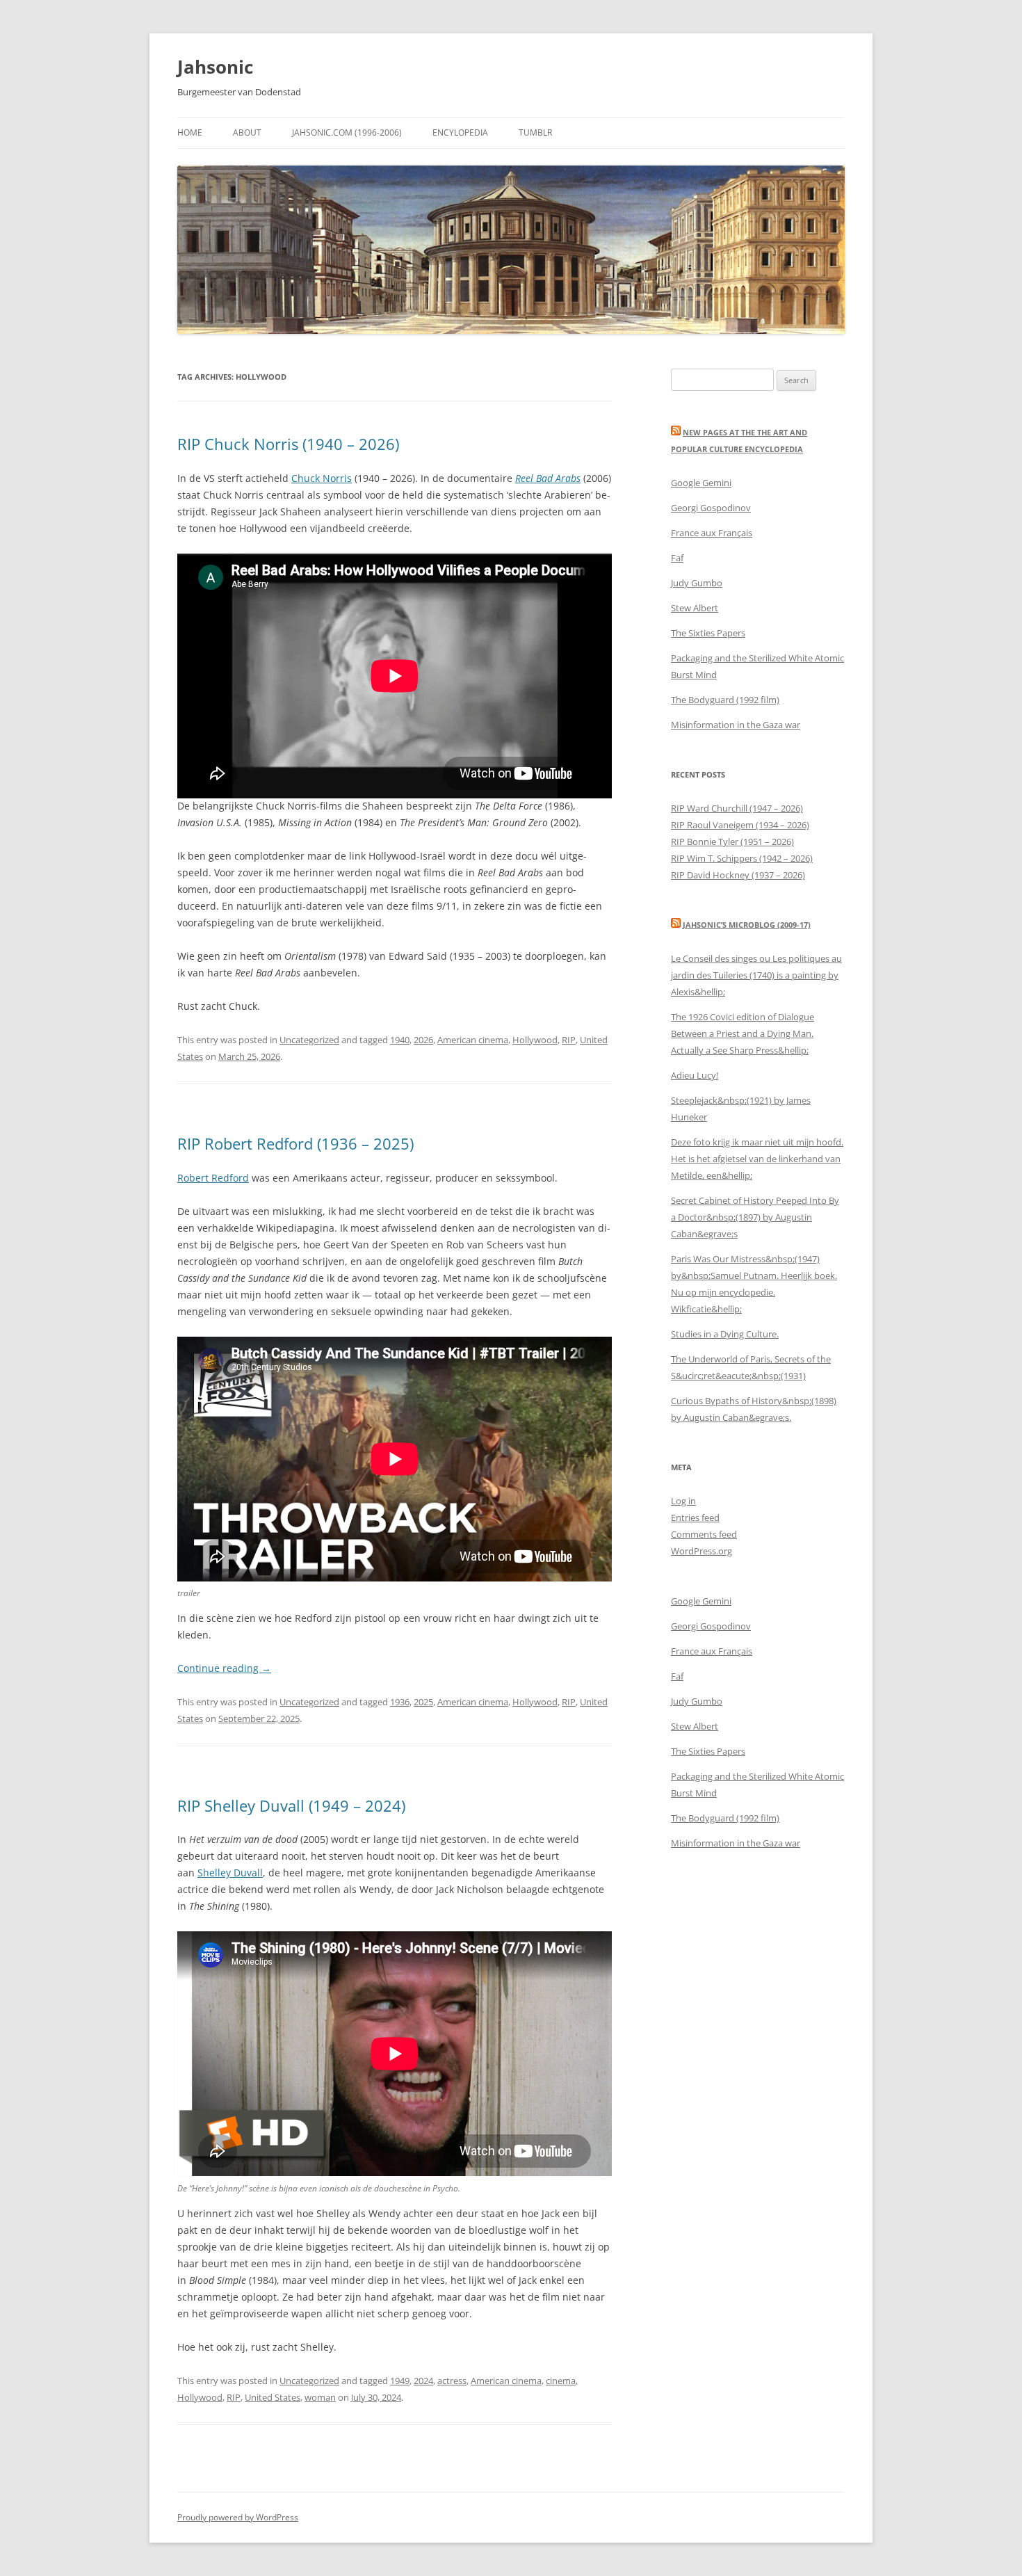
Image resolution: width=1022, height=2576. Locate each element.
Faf (677, 558)
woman (320, 2397)
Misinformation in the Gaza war (736, 725)
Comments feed (704, 1534)
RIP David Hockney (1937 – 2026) (738, 875)
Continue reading (224, 1668)
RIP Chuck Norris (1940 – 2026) (288, 444)
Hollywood (535, 1040)
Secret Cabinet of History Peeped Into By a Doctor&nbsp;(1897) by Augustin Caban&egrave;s (755, 1217)
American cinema (473, 1040)
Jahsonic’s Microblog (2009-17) (747, 925)
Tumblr (535, 132)
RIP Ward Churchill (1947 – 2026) (737, 808)
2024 (423, 2381)
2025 (423, 1702)
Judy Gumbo (697, 583)
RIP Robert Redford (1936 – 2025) (295, 1143)
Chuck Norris (322, 478)
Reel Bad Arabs (548, 478)
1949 (400, 2381)
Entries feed (695, 1518)
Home (190, 132)
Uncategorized (309, 1040)
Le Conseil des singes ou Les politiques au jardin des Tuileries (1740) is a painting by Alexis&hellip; (756, 975)
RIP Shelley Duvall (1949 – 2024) (291, 1805)
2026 (423, 1040)
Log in (683, 1501)
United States (273, 2397)
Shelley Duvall (230, 1873)
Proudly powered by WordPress (238, 2517)
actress (452, 2381)
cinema (561, 2381)
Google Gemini (701, 483)
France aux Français (712, 533)
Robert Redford (213, 1178)
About (247, 132)
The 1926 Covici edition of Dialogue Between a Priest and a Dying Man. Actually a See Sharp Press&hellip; (743, 1033)
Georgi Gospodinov (711, 508)
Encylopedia (460, 132)
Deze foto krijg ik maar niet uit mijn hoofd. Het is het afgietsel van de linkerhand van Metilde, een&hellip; (757, 1159)
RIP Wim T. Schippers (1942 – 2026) (742, 858)
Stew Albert (695, 608)
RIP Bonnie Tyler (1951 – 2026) (732, 842)
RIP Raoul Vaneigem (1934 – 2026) (740, 825)
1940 (400, 1040)
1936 (400, 1702)
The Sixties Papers (708, 633)
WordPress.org (701, 1551)
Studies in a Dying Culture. (725, 1334)
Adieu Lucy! (695, 1075)
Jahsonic (215, 67)
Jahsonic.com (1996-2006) (347, 132)
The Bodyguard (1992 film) (725, 700)
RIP (569, 1040)
